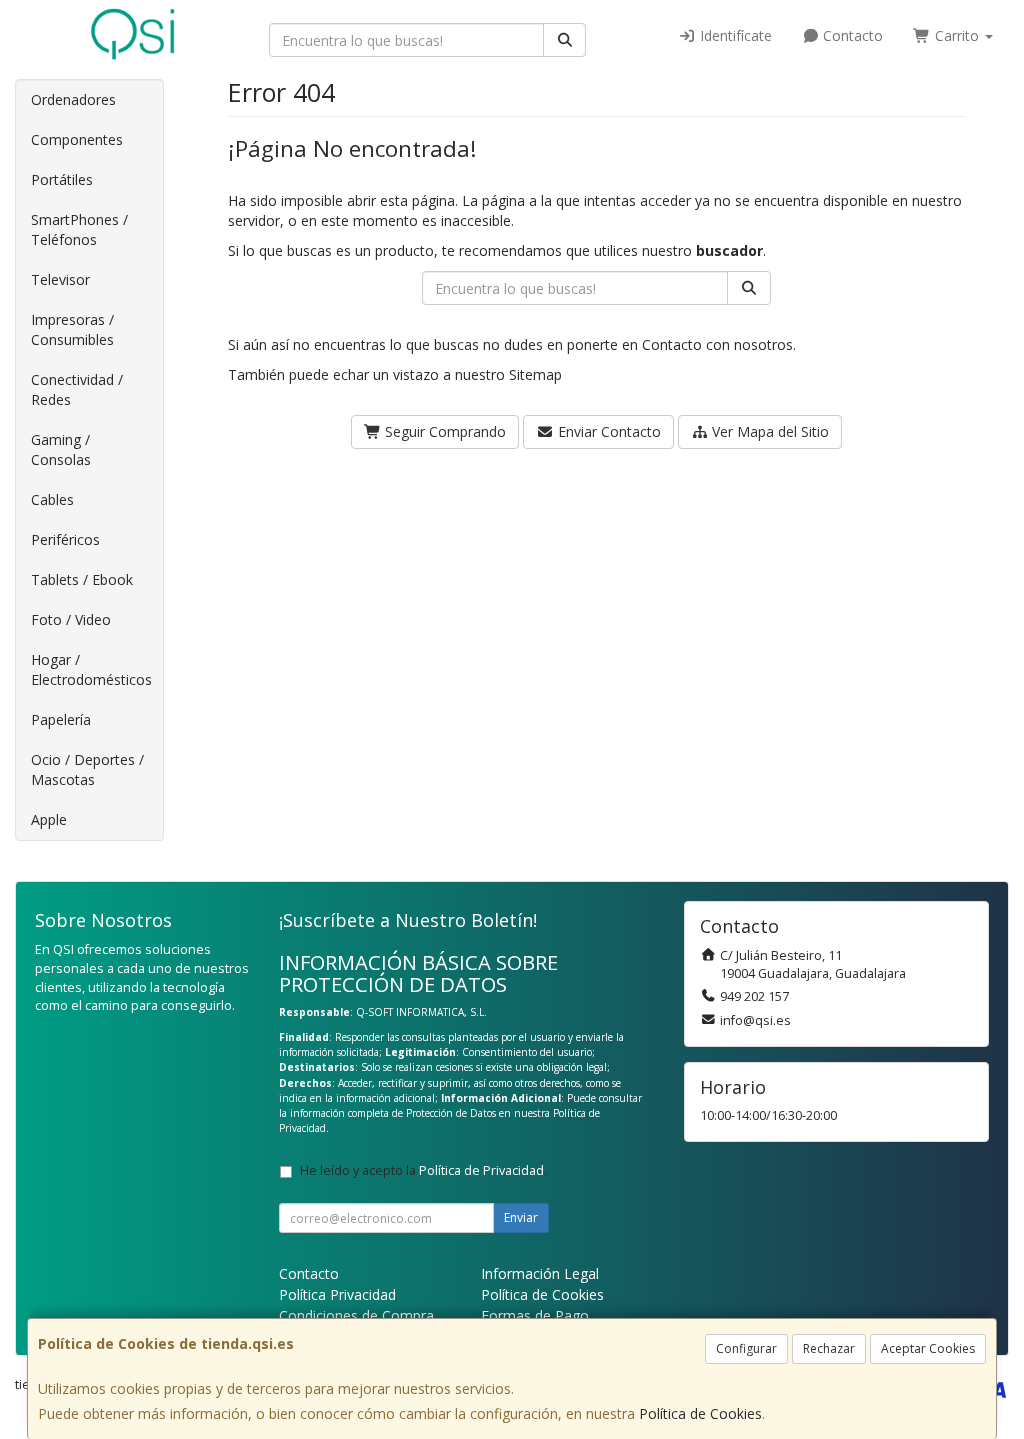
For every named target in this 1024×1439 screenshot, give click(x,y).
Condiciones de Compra (356, 1315)
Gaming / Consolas (61, 449)
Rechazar (829, 1348)
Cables (52, 499)
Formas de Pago (535, 1315)
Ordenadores (73, 99)
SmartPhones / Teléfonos (79, 229)
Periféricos (65, 539)
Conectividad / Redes (77, 389)
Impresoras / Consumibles (72, 329)
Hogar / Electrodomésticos (91, 669)
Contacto (851, 35)
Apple (49, 819)
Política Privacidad (337, 1294)
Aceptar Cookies (928, 1348)
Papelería (61, 719)
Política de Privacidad (481, 1170)
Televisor (60, 279)
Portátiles (62, 179)
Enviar (521, 1217)
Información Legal (540, 1273)
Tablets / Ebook (82, 579)
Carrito (957, 35)
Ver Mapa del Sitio (768, 431)
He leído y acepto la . (423, 1170)
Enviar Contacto (607, 431)
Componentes (77, 139)
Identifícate (734, 35)
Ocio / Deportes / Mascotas (87, 769)
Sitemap (535, 374)
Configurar (746, 1348)
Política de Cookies (700, 1413)
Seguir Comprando (443, 431)
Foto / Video (71, 619)
